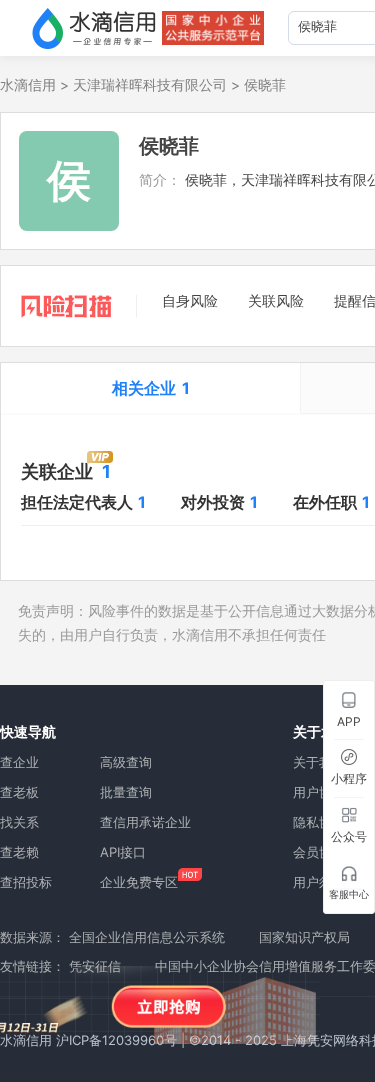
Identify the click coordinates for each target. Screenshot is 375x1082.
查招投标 (26, 882)
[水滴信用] (94, 28)
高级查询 (126, 762)
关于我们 (319, 762)
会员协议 (319, 852)
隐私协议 (319, 822)
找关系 (19, 822)
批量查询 (126, 792)
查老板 (19, 792)
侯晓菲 (265, 84)
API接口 (123, 852)
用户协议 (319, 792)
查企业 (19, 762)
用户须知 (319, 882)
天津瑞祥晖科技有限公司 (150, 84)
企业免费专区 (139, 882)
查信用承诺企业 (145, 822)
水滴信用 (28, 84)
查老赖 (19, 852)
